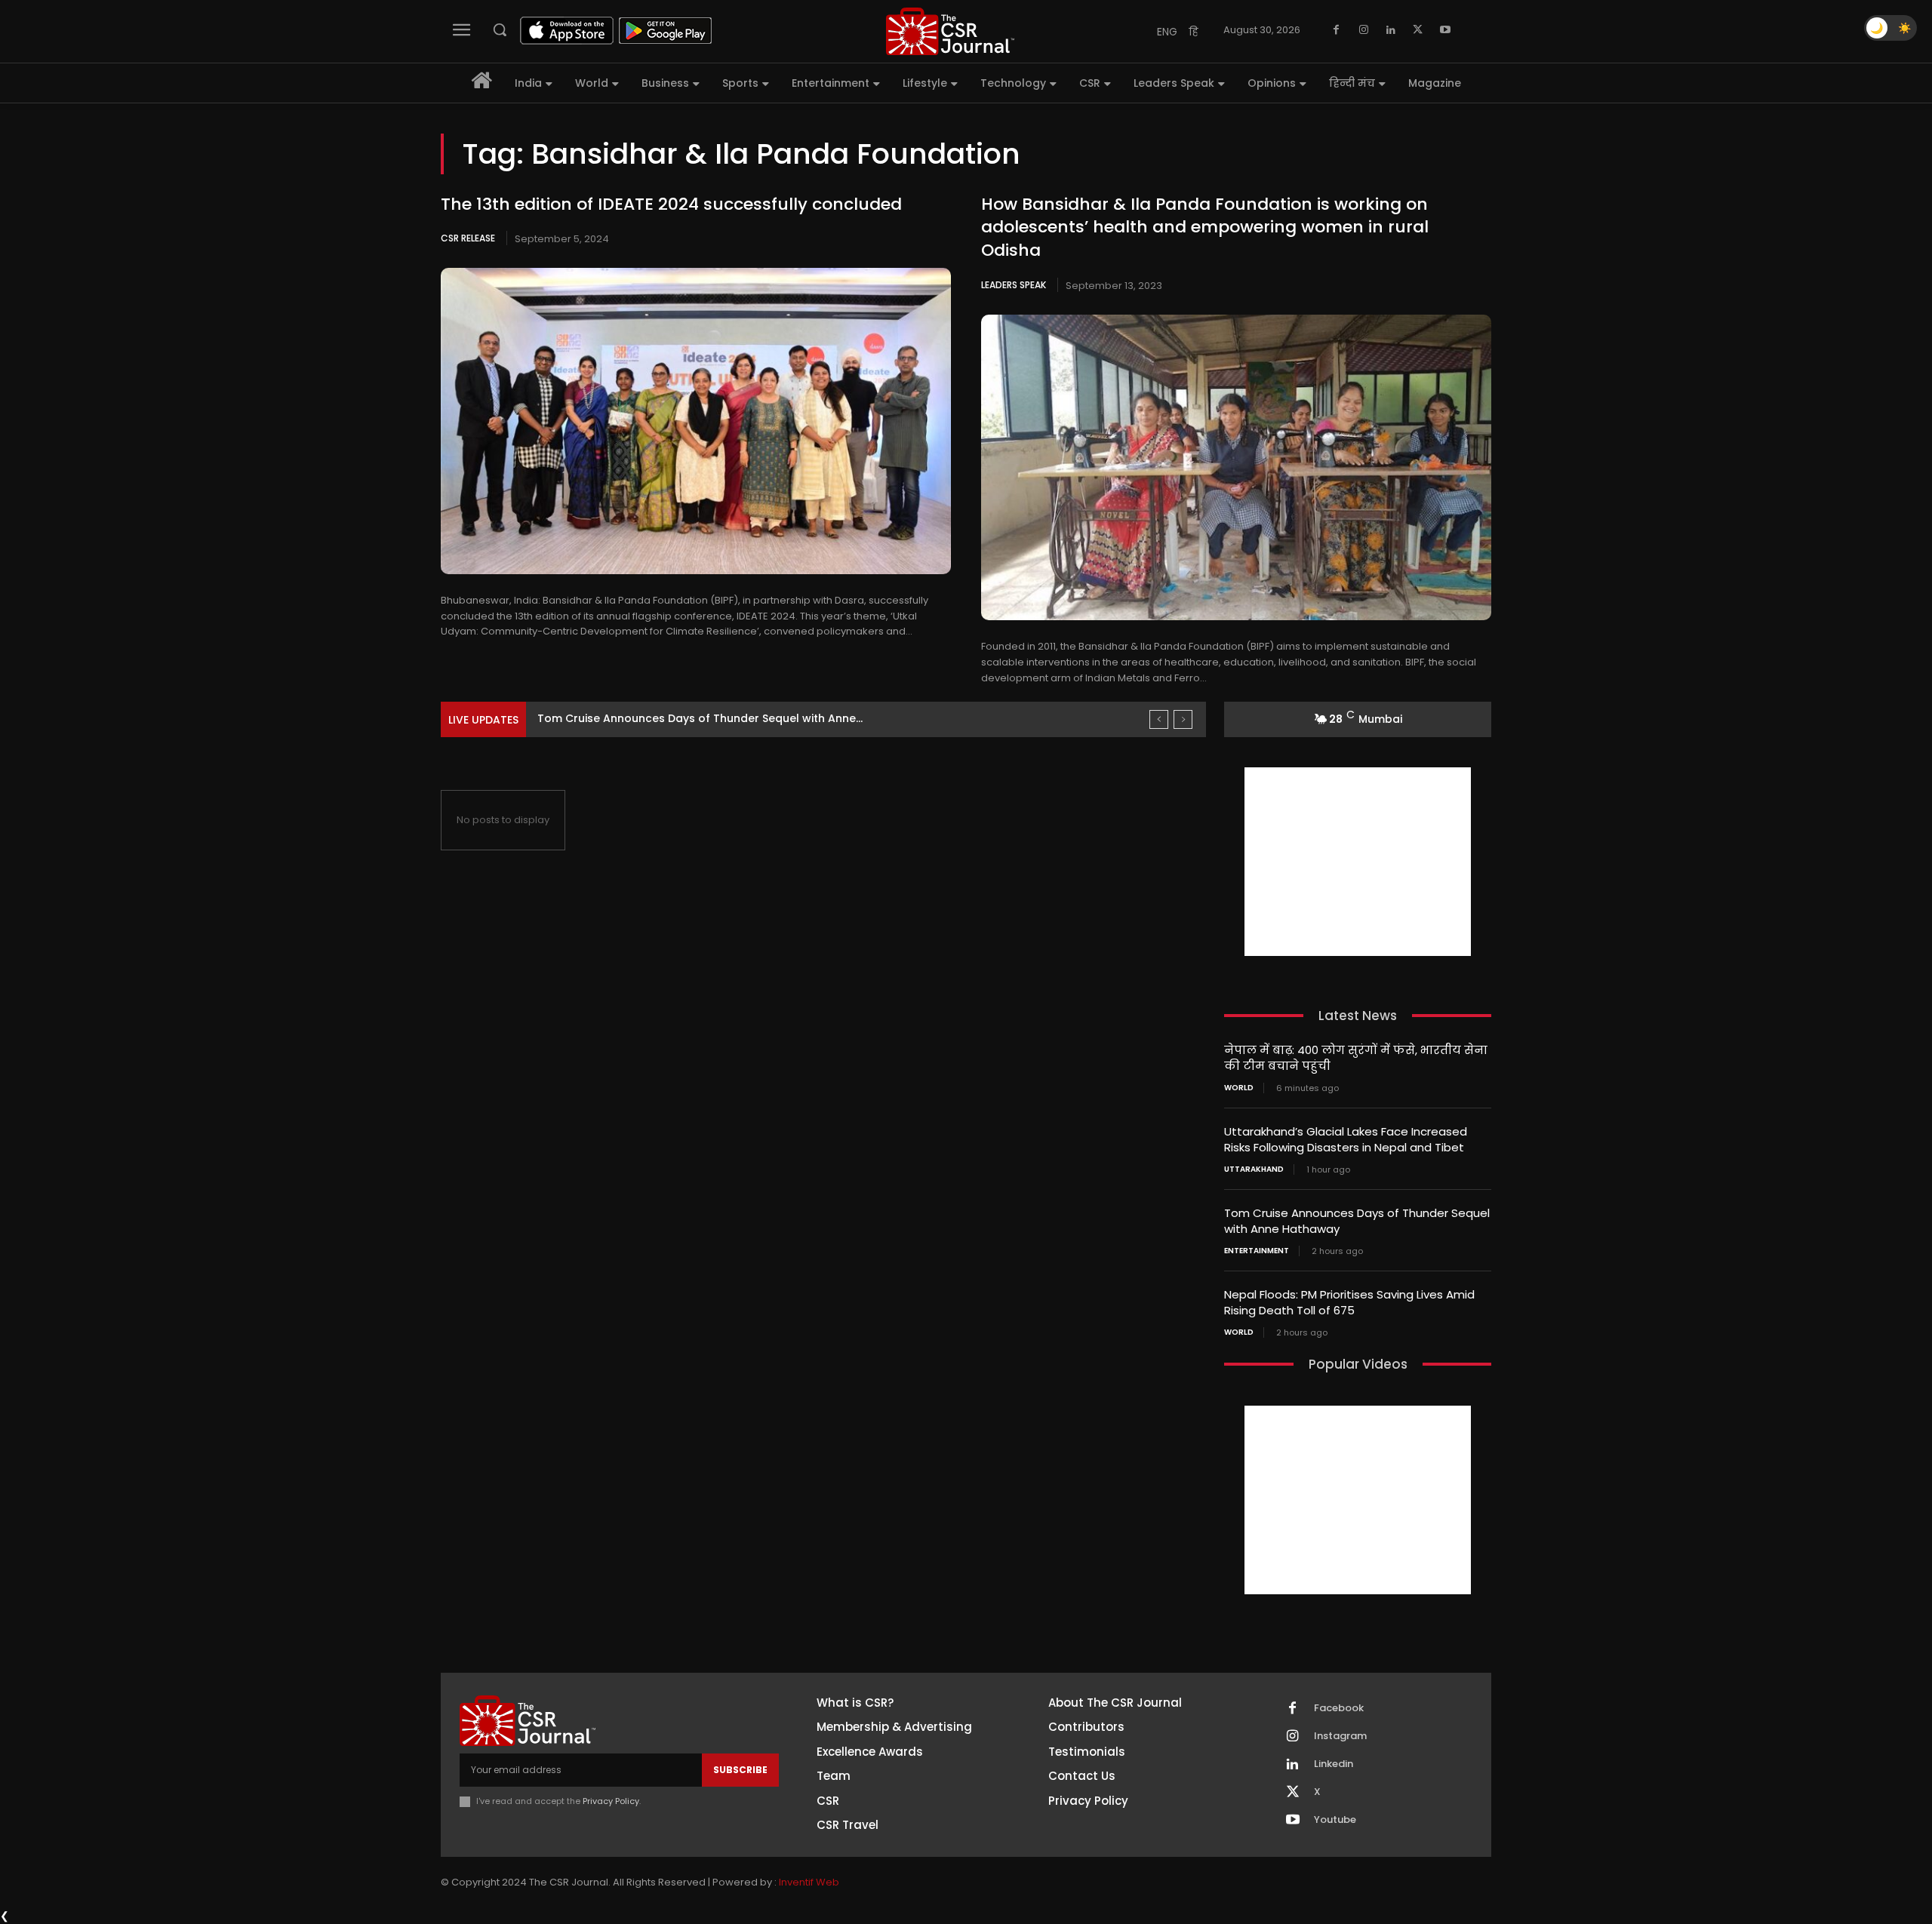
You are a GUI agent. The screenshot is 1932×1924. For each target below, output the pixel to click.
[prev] (1159, 719)
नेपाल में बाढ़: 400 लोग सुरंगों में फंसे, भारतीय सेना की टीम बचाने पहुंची (1356, 1058)
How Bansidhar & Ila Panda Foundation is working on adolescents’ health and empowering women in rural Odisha (1205, 227)
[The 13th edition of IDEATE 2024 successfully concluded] (696, 421)
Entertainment (1257, 1251)
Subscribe (740, 1770)
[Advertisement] (1358, 862)
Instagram (1340, 1736)
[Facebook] (1337, 30)
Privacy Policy (611, 1801)
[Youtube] (1445, 30)
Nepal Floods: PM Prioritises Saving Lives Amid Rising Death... (700, 718)
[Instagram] (1364, 30)
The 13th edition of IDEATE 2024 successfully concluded (671, 204)
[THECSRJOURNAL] (950, 31)
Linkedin (1334, 1764)
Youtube (1335, 1820)
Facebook (1339, 1708)
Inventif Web (809, 1882)
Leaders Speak (1014, 285)
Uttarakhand (1254, 1169)
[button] (500, 29)
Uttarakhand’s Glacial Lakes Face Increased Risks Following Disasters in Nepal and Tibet (1346, 1139)
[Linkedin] (1391, 30)
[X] (1418, 30)
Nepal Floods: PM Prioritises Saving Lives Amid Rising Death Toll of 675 (1349, 1302)
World (1239, 1088)
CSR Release (468, 238)
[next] (1183, 719)
